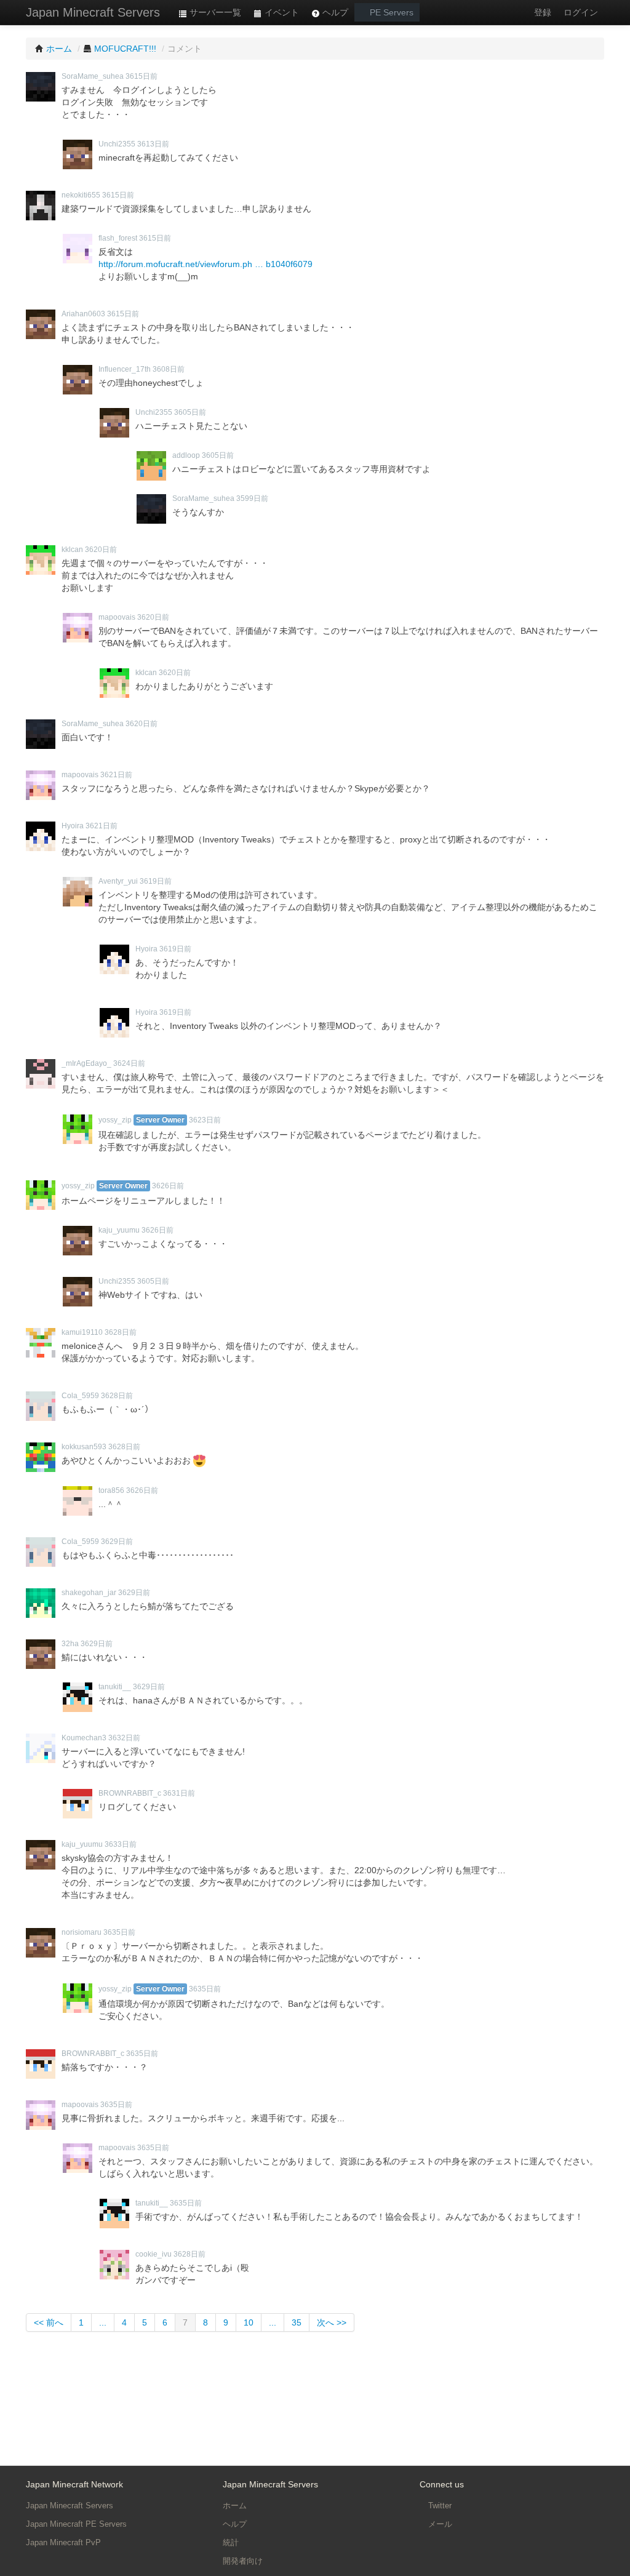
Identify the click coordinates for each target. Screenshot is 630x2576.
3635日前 (119, 1932)
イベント (281, 12)
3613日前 (153, 144)
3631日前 (179, 1793)
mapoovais (117, 617)
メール (439, 2524)
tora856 (111, 1490)
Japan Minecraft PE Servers (76, 2524)
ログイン (581, 12)
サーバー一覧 (214, 12)
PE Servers (390, 12)
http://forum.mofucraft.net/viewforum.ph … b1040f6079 (205, 264)
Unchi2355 (117, 144)
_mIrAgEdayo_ (86, 1063)
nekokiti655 (81, 195)
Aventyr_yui (118, 881)
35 (297, 2322)
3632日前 (124, 1738)
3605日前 (190, 412)
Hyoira (73, 826)
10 (249, 2322)
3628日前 (121, 1332)
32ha (70, 1644)
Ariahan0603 (83, 314)
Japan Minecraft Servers (93, 12)
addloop (186, 455)
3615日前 (142, 76)
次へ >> (332, 2322)
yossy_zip (115, 1120)
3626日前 (168, 1186)
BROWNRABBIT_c (130, 1793)
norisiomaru (82, 1932)
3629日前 (117, 1542)
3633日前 (121, 1844)
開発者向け (243, 2561)
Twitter (439, 2506)
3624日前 (129, 1063)
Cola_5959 (80, 1396)
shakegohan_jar (89, 1593)
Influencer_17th (125, 369)
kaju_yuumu (119, 1230)
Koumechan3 (84, 1738)
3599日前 (252, 498)
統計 (231, 2542)
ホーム (235, 2506)
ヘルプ (334, 12)
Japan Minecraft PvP (63, 2542)
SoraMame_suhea (93, 76)
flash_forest (118, 238)
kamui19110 (82, 1332)
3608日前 (169, 369)
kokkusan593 (84, 1447)
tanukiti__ (115, 1687)
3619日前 (156, 881)
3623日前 (205, 1120)
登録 (543, 12)
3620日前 (101, 550)
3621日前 (116, 775)
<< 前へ (49, 2322)
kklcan (72, 550)
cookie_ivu (154, 2254)
